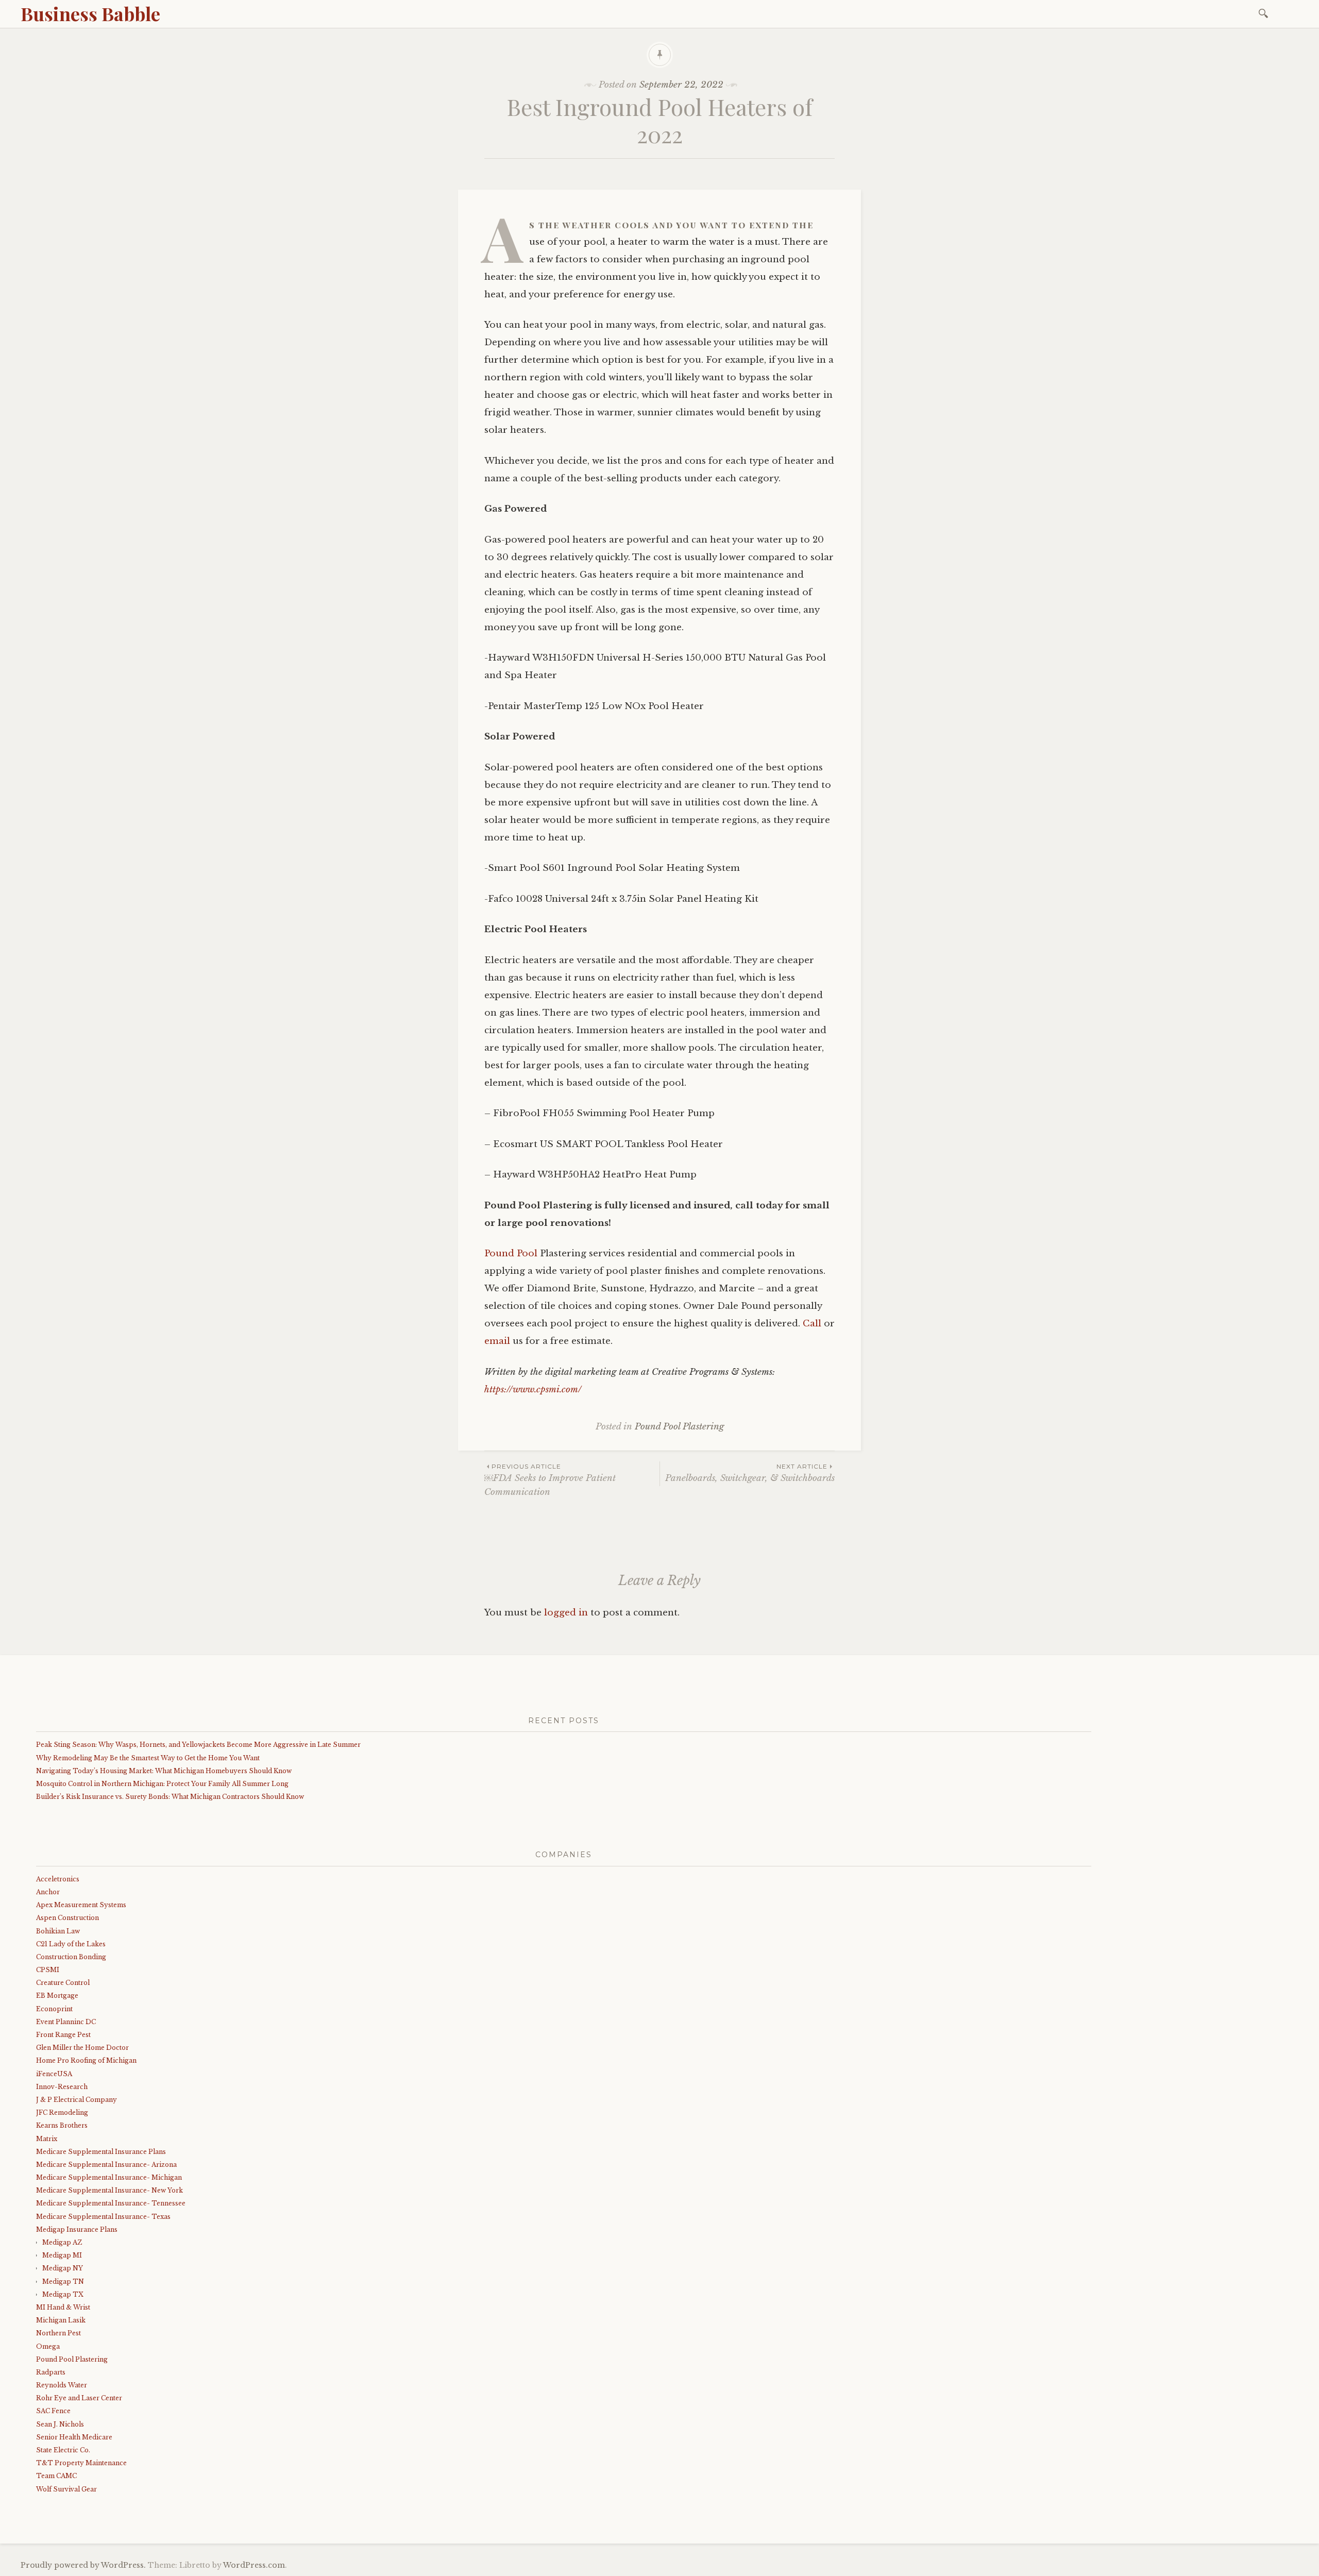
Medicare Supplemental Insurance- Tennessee (111, 2203)
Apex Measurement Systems (81, 1905)
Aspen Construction (67, 1918)
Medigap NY (63, 2268)
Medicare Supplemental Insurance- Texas (103, 2217)
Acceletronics (58, 1879)
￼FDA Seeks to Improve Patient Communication (550, 1480)
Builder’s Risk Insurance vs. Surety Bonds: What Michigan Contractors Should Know (170, 1797)
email (497, 1341)
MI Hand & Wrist (63, 2307)
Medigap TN (63, 2282)
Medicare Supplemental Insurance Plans (101, 2152)
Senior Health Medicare (74, 2437)
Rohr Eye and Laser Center (79, 2398)
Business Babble (90, 13)
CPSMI (48, 1970)
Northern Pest (58, 2333)
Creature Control (63, 1983)
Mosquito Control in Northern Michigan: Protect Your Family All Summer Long (162, 1784)
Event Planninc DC (66, 2022)
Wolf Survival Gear (66, 2489)
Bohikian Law (58, 1931)
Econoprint (54, 2009)
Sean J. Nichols (60, 2424)
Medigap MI (62, 2255)
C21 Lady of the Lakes (71, 1944)
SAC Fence (53, 2411)
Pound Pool (511, 1253)
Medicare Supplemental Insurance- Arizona (106, 2165)
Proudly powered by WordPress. (83, 2565)
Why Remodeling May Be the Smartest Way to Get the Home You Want (148, 1758)
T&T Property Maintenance (81, 2463)
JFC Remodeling (62, 2112)
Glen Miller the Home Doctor (82, 2048)
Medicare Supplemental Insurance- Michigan (109, 2177)
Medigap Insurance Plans (77, 2229)
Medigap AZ (62, 2242)
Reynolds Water (62, 2385)
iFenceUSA (54, 2074)
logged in (566, 1613)
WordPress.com (254, 2565)
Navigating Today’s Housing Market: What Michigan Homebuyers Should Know (164, 1771)
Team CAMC (56, 2476)
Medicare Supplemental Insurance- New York (109, 2190)
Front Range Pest (63, 2035)
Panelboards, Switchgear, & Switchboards (750, 1473)
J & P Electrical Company (77, 2100)
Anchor (48, 1892)
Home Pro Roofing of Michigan (86, 2060)
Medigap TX (63, 2294)
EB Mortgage (57, 1996)
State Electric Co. (63, 2450)
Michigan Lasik (61, 2320)
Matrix (47, 2139)
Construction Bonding (71, 1957)
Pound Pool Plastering (679, 1427)
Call (812, 1324)
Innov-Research (62, 2087)
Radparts (51, 2372)
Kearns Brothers (62, 2125)
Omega (48, 2346)
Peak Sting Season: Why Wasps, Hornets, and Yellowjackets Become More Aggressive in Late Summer (198, 1745)
